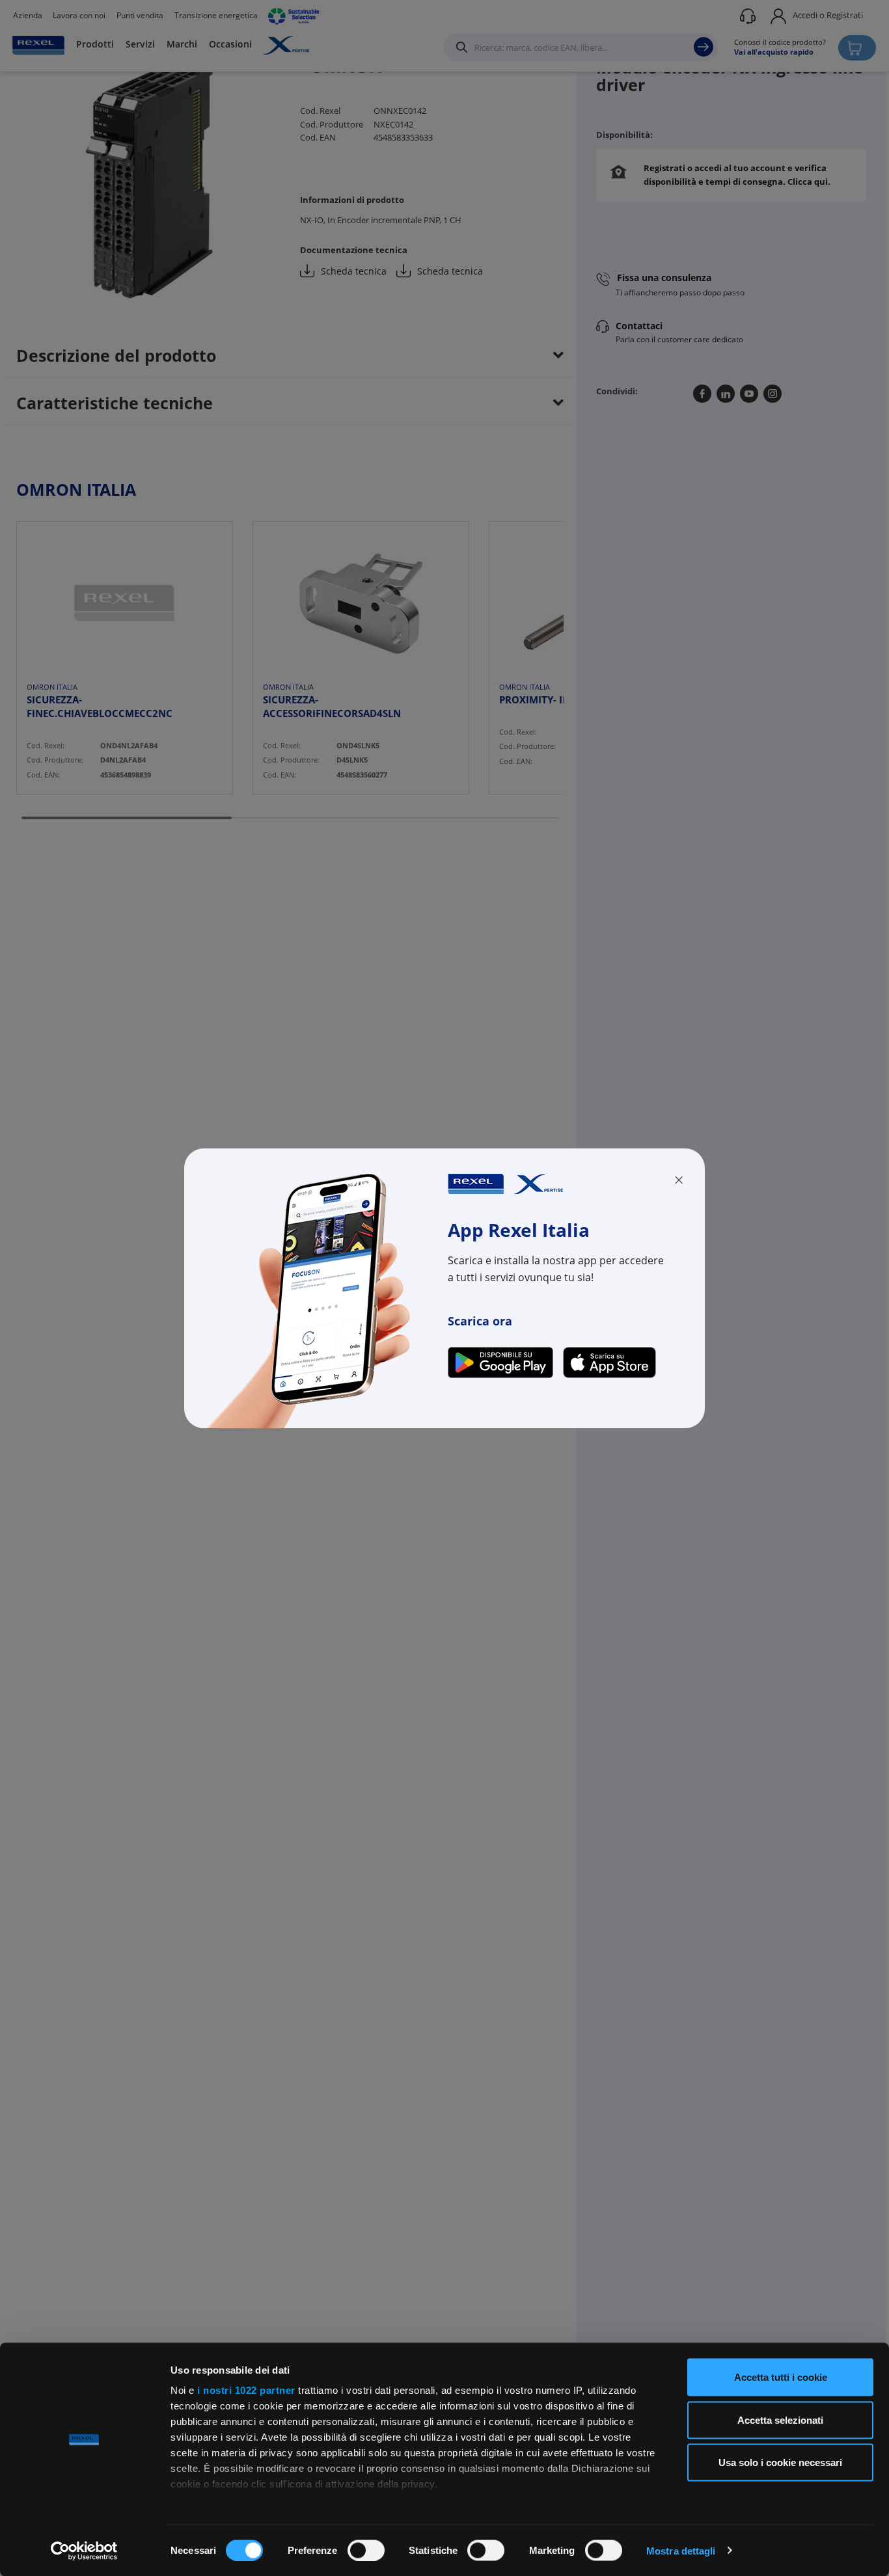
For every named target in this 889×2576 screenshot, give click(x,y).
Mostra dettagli (681, 2550)
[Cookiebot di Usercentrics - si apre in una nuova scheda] (84, 2551)
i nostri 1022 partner (246, 2390)
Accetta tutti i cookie (781, 2377)
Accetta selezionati (780, 2420)
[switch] (366, 2550)
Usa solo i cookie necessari (780, 2462)
